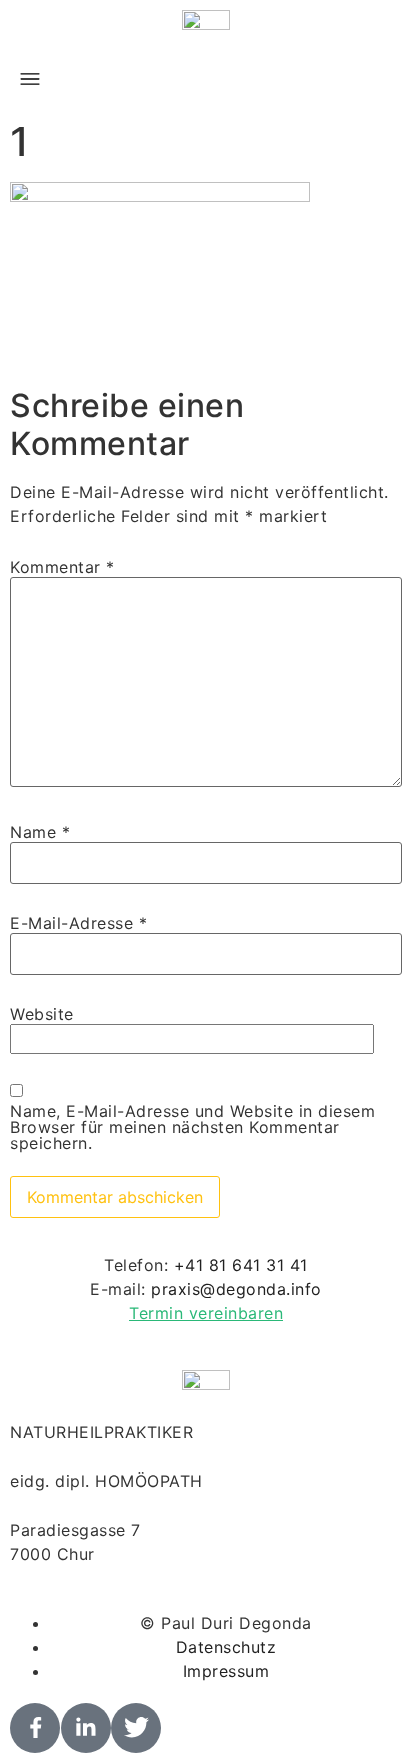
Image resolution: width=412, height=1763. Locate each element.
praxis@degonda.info (236, 1289)
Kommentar (62, 567)
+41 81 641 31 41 (241, 1265)
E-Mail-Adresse (78, 923)
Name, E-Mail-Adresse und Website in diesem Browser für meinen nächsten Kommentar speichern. (192, 1127)
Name (40, 832)
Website (42, 1014)
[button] (30, 80)
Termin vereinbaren (206, 1313)
